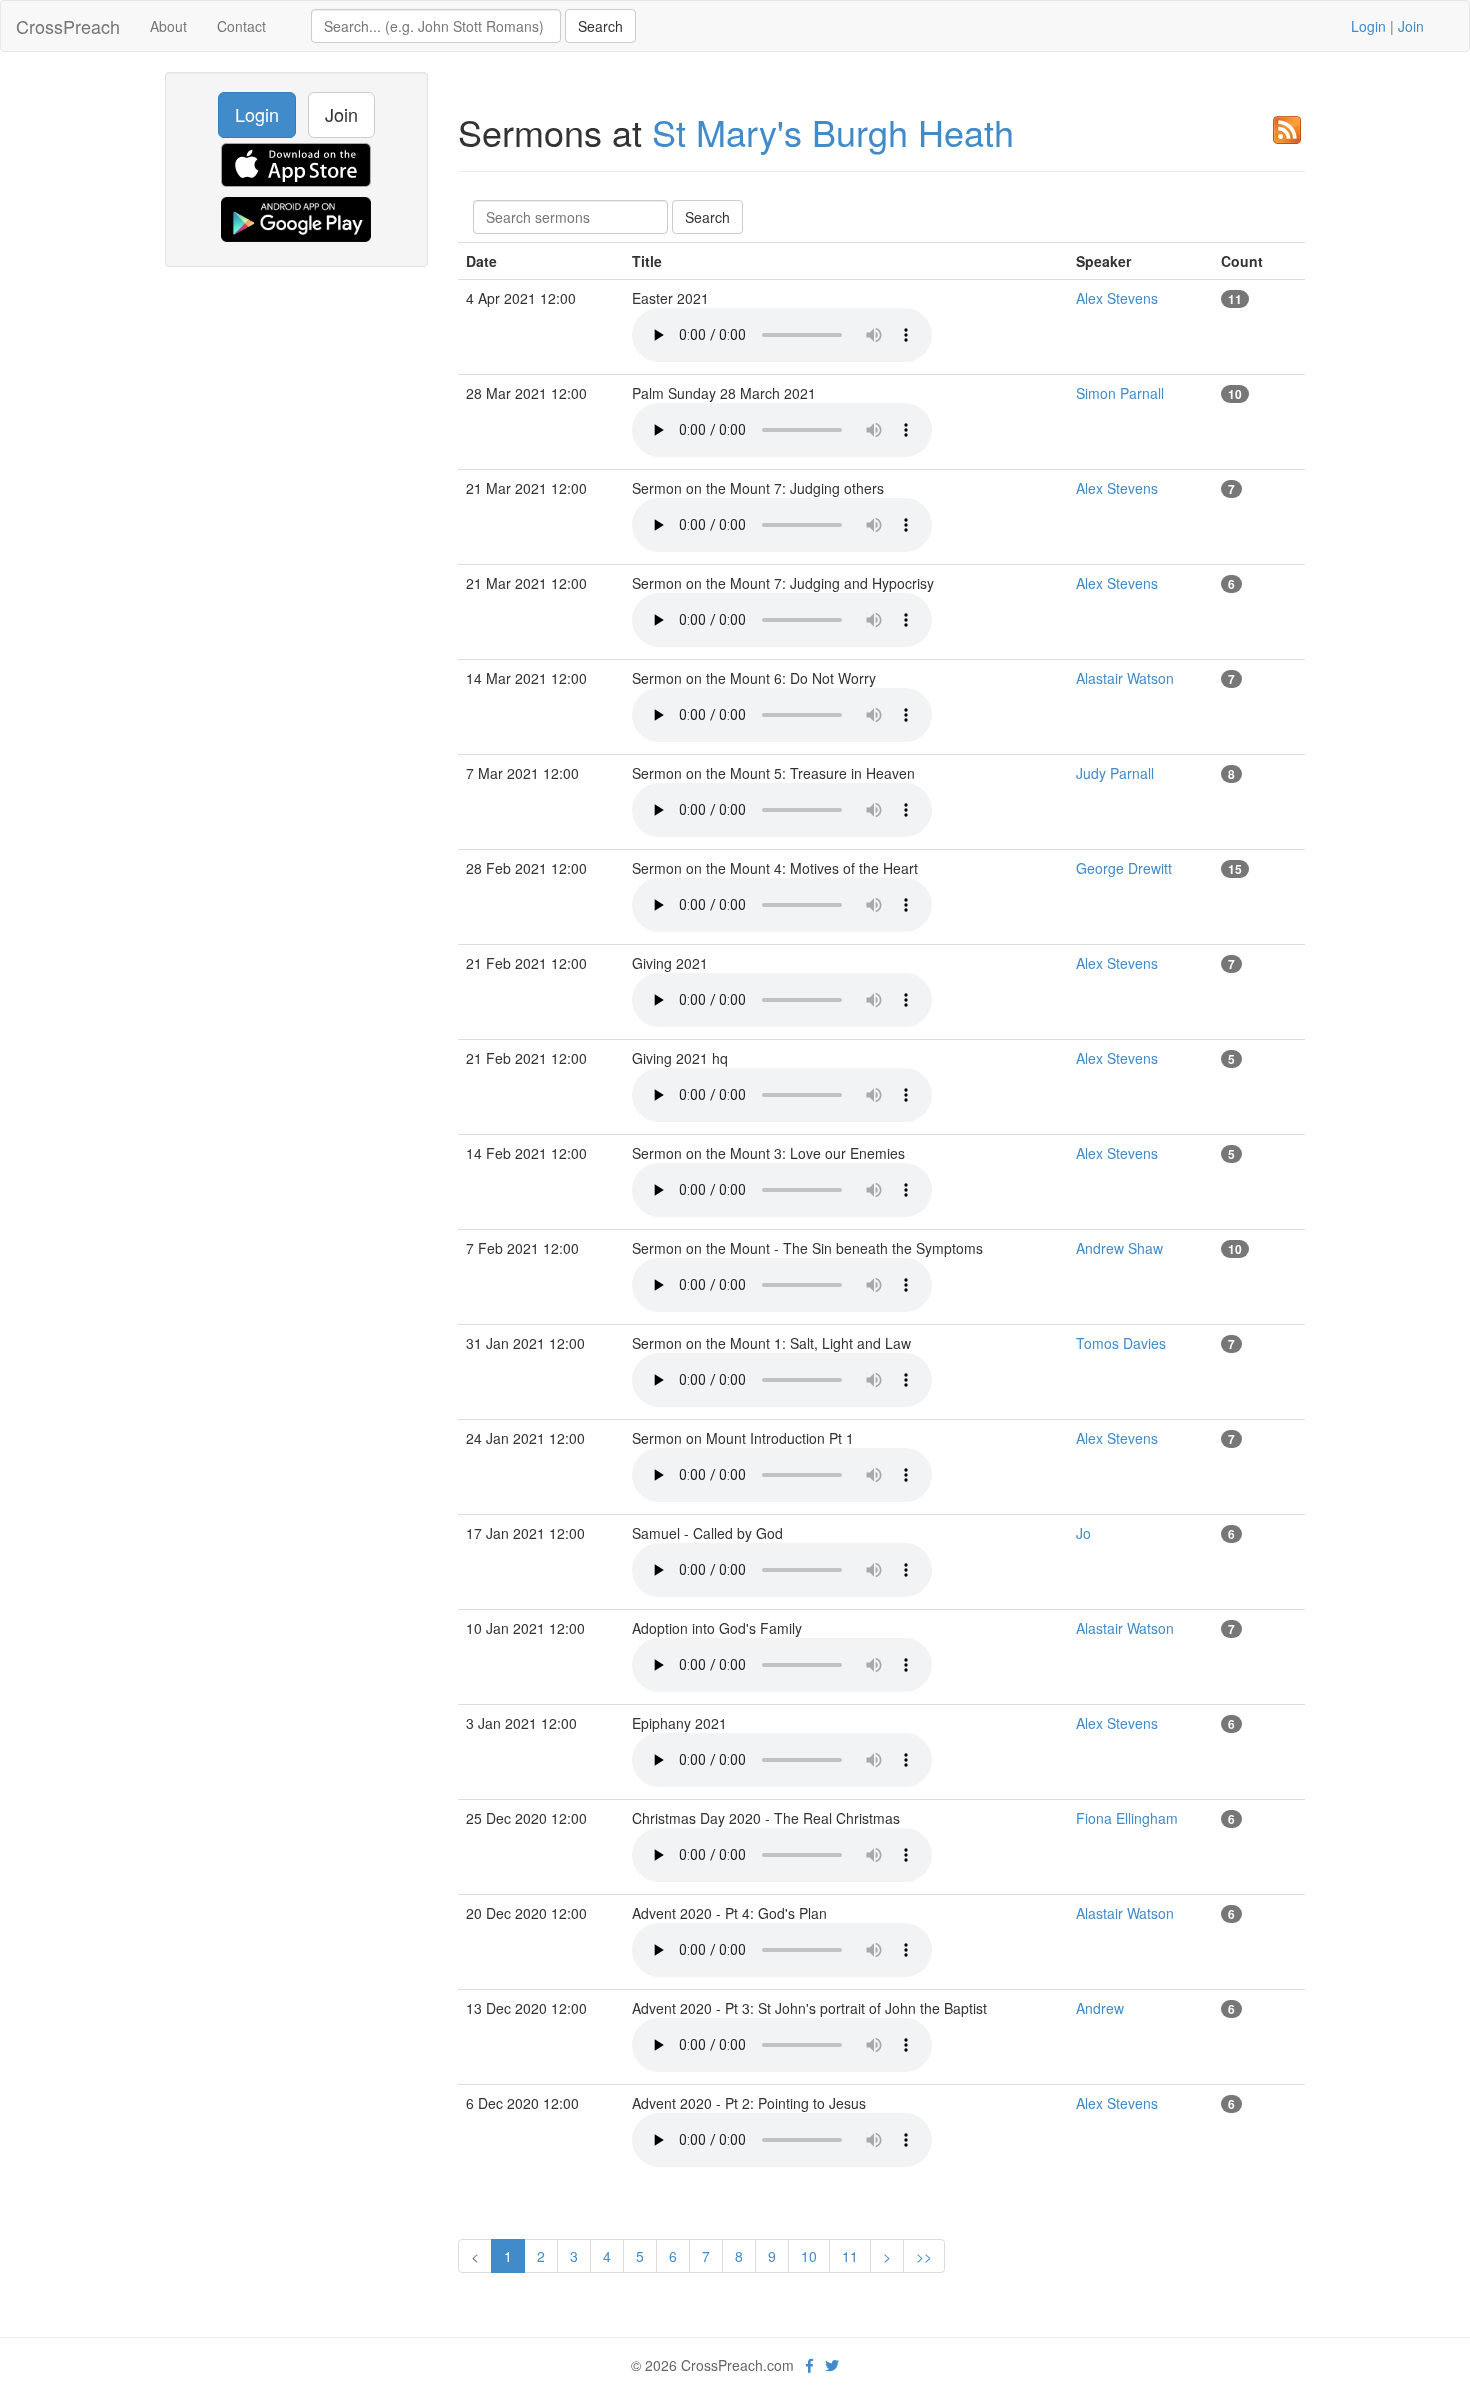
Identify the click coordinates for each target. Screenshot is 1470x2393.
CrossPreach (68, 26)
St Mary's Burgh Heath (833, 131)
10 (809, 2256)
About (168, 26)
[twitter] (832, 2365)
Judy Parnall (1115, 773)
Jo (1083, 1533)
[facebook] (809, 2365)
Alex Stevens (1117, 298)
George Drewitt (1124, 868)
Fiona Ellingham (1127, 1818)
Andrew (1100, 2008)
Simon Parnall (1120, 393)
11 (850, 2256)
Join (1411, 26)
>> (924, 2256)
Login (1368, 26)
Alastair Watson (1125, 678)
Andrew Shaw (1119, 1248)
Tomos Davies (1121, 1343)
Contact (241, 26)
